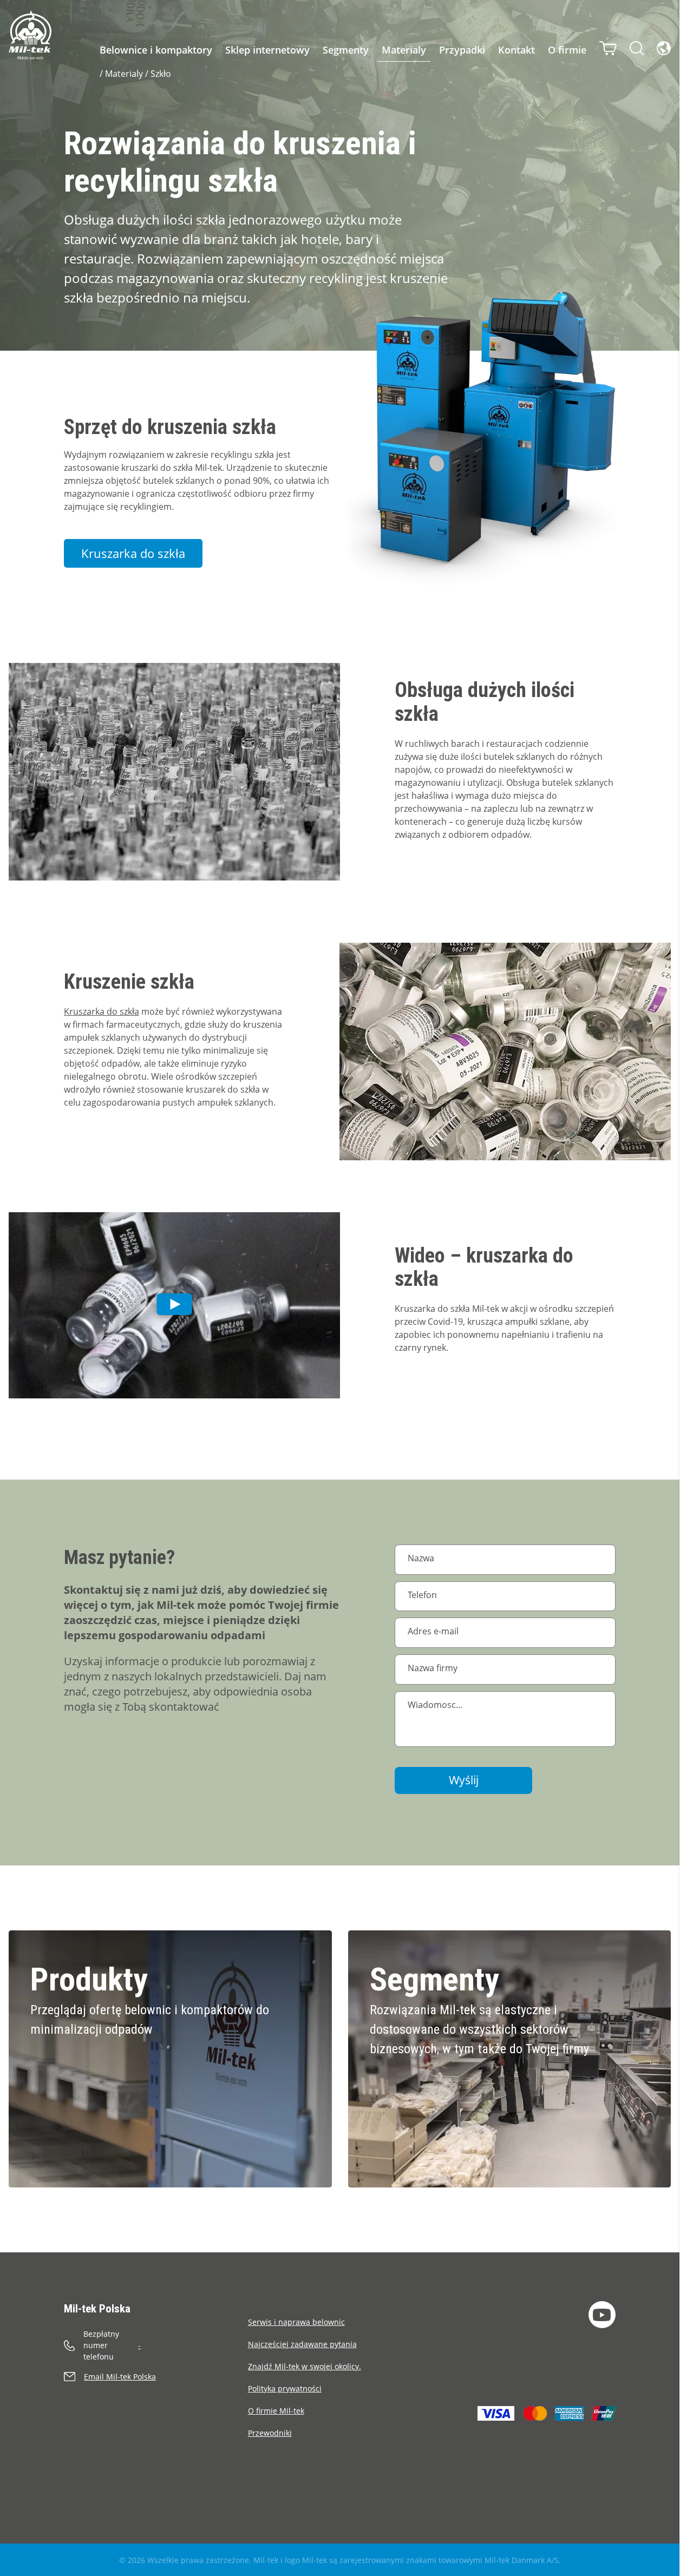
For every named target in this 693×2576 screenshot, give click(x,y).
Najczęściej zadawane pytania (302, 2344)
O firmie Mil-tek (276, 2411)
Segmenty (346, 50)
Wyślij (464, 1780)
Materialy (404, 50)
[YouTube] (602, 2315)
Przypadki (462, 50)
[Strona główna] (30, 35)
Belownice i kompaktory (156, 50)
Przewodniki (270, 2433)
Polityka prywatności (285, 2388)
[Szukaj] (637, 48)
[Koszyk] (608, 48)
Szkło (161, 74)
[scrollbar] (686, 1288)
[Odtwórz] (174, 1305)
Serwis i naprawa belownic (296, 2322)
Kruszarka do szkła (102, 1011)
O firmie (567, 50)
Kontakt (517, 50)
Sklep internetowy (267, 50)
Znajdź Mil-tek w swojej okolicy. (305, 2366)
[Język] (664, 48)
